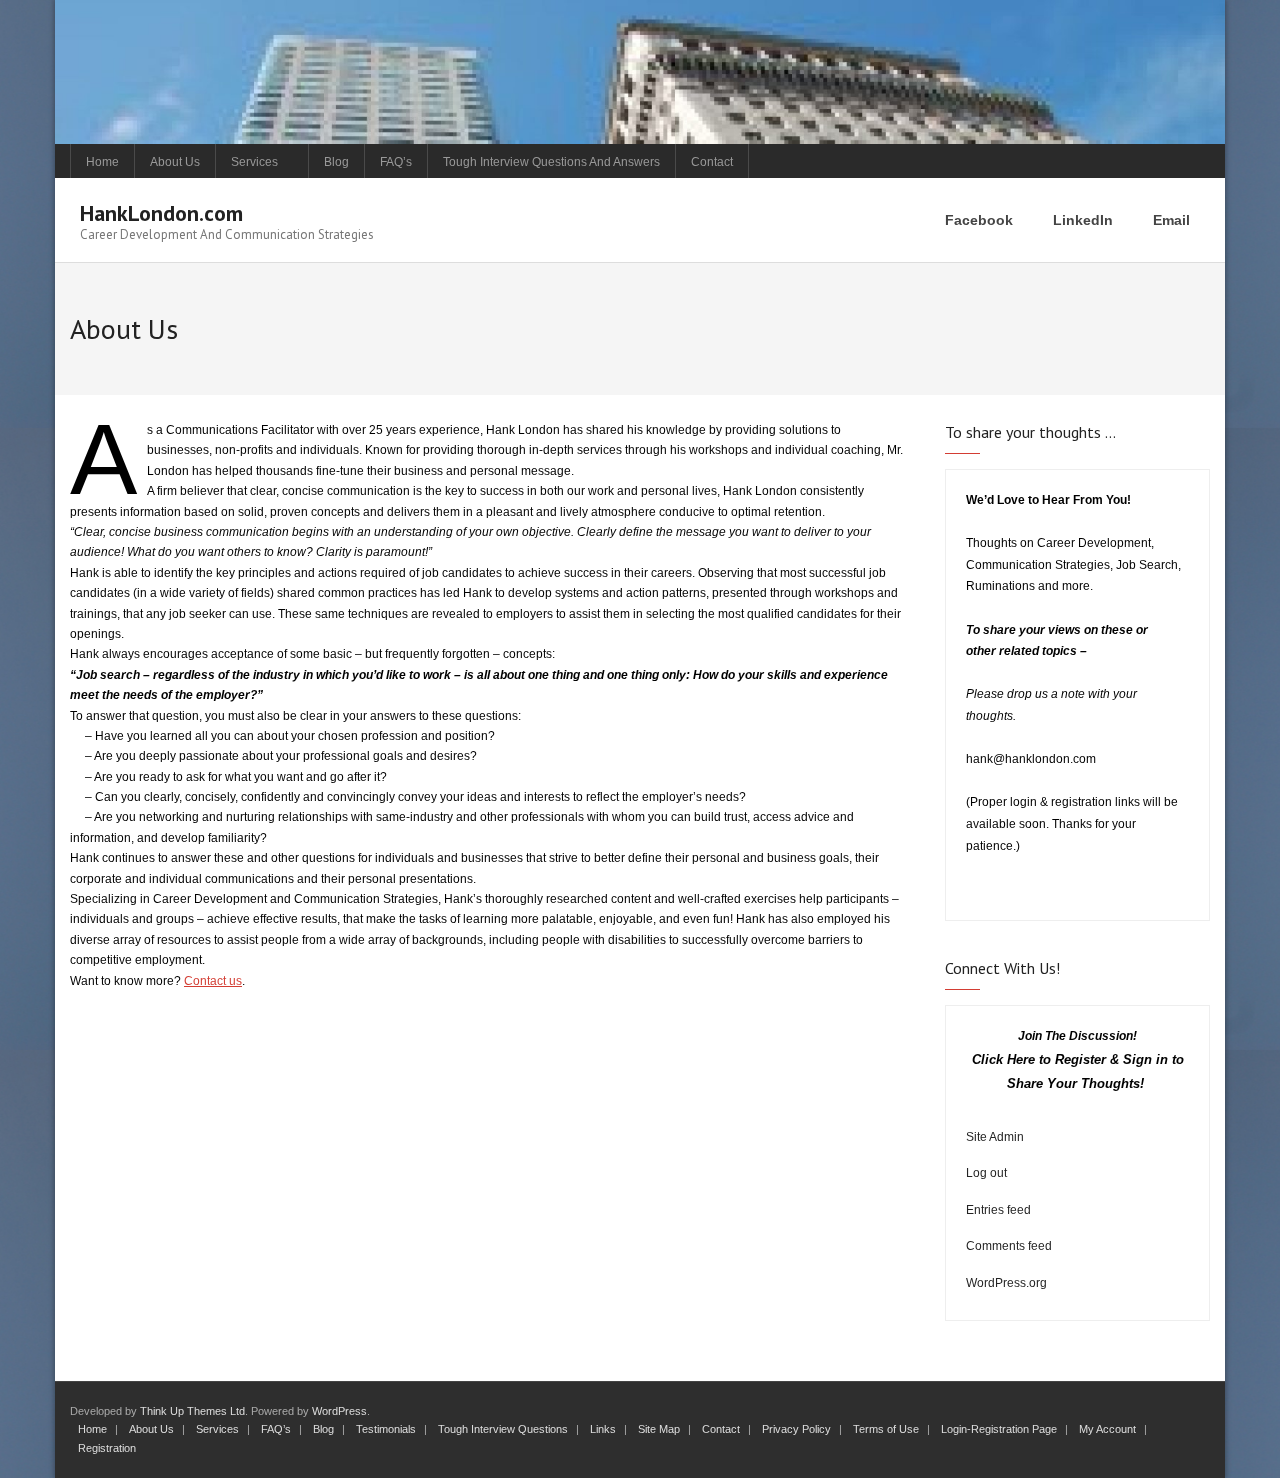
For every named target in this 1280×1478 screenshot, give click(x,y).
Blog (336, 162)
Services (254, 162)
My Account (1107, 1429)
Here (1021, 1059)
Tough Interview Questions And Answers (551, 162)
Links (603, 1429)
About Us (175, 162)
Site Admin (995, 1137)
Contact (712, 162)
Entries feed (998, 1210)
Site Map (659, 1429)
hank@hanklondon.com (1031, 759)
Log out (986, 1173)
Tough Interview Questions (503, 1429)
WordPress (339, 1411)
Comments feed (1009, 1246)
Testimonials (386, 1429)
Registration (107, 1448)
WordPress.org (1006, 1283)
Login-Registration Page (999, 1429)
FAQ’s (396, 162)
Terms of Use (886, 1429)
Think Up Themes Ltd (192, 1411)
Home (102, 162)
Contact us (213, 981)
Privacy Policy (796, 1429)
